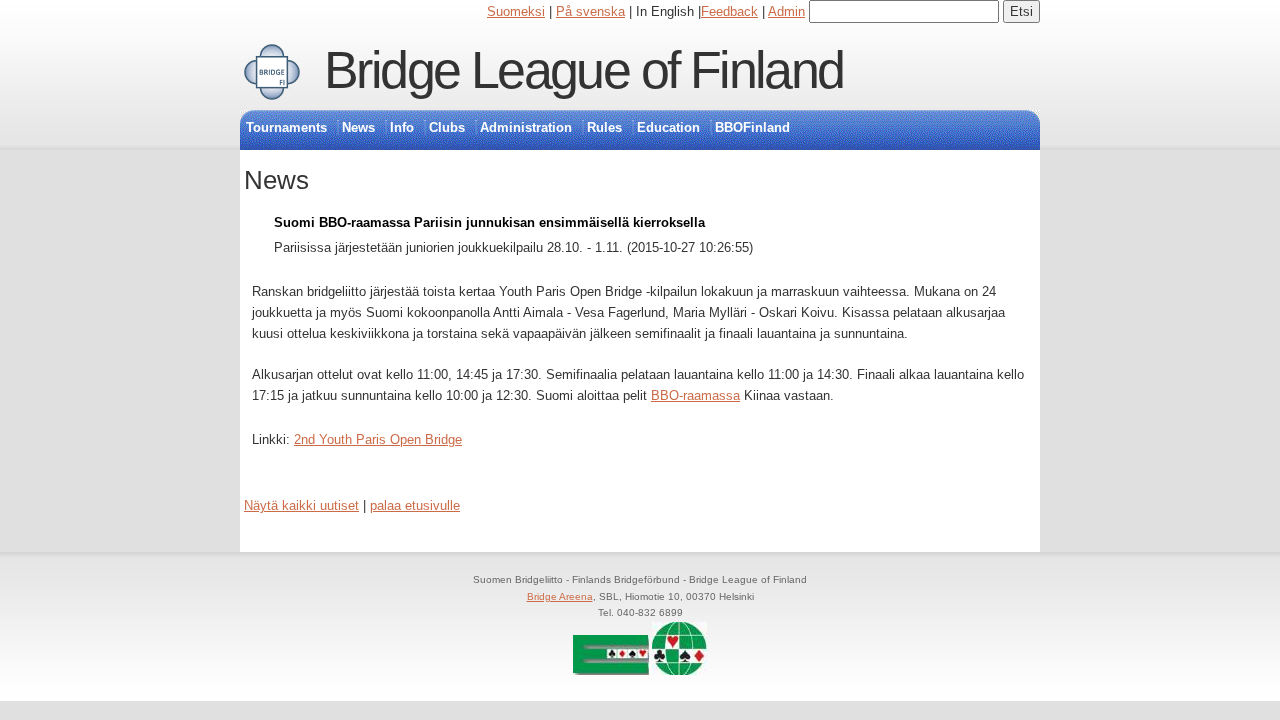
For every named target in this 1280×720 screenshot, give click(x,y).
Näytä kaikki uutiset (301, 505)
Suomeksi (516, 11)
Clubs (447, 127)
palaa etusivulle (415, 505)
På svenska (590, 11)
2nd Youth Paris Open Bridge (378, 439)
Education (668, 127)
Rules (604, 127)
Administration (526, 127)
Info (402, 127)
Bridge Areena (560, 596)
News (358, 127)
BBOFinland (752, 127)
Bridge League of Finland (584, 70)
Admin (786, 11)
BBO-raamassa (695, 395)
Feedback (729, 11)
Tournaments (286, 127)
